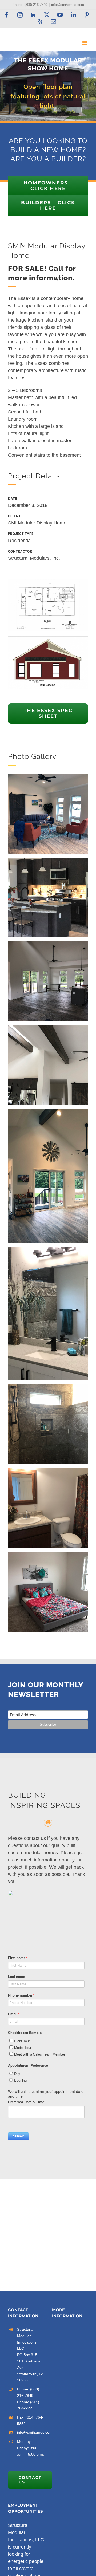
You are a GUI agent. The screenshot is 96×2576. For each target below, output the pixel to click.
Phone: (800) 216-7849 (28, 2392)
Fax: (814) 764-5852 (30, 2420)
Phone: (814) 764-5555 (28, 2405)
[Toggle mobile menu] (85, 43)
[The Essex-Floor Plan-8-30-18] (48, 582)
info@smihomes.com (68, 5)
